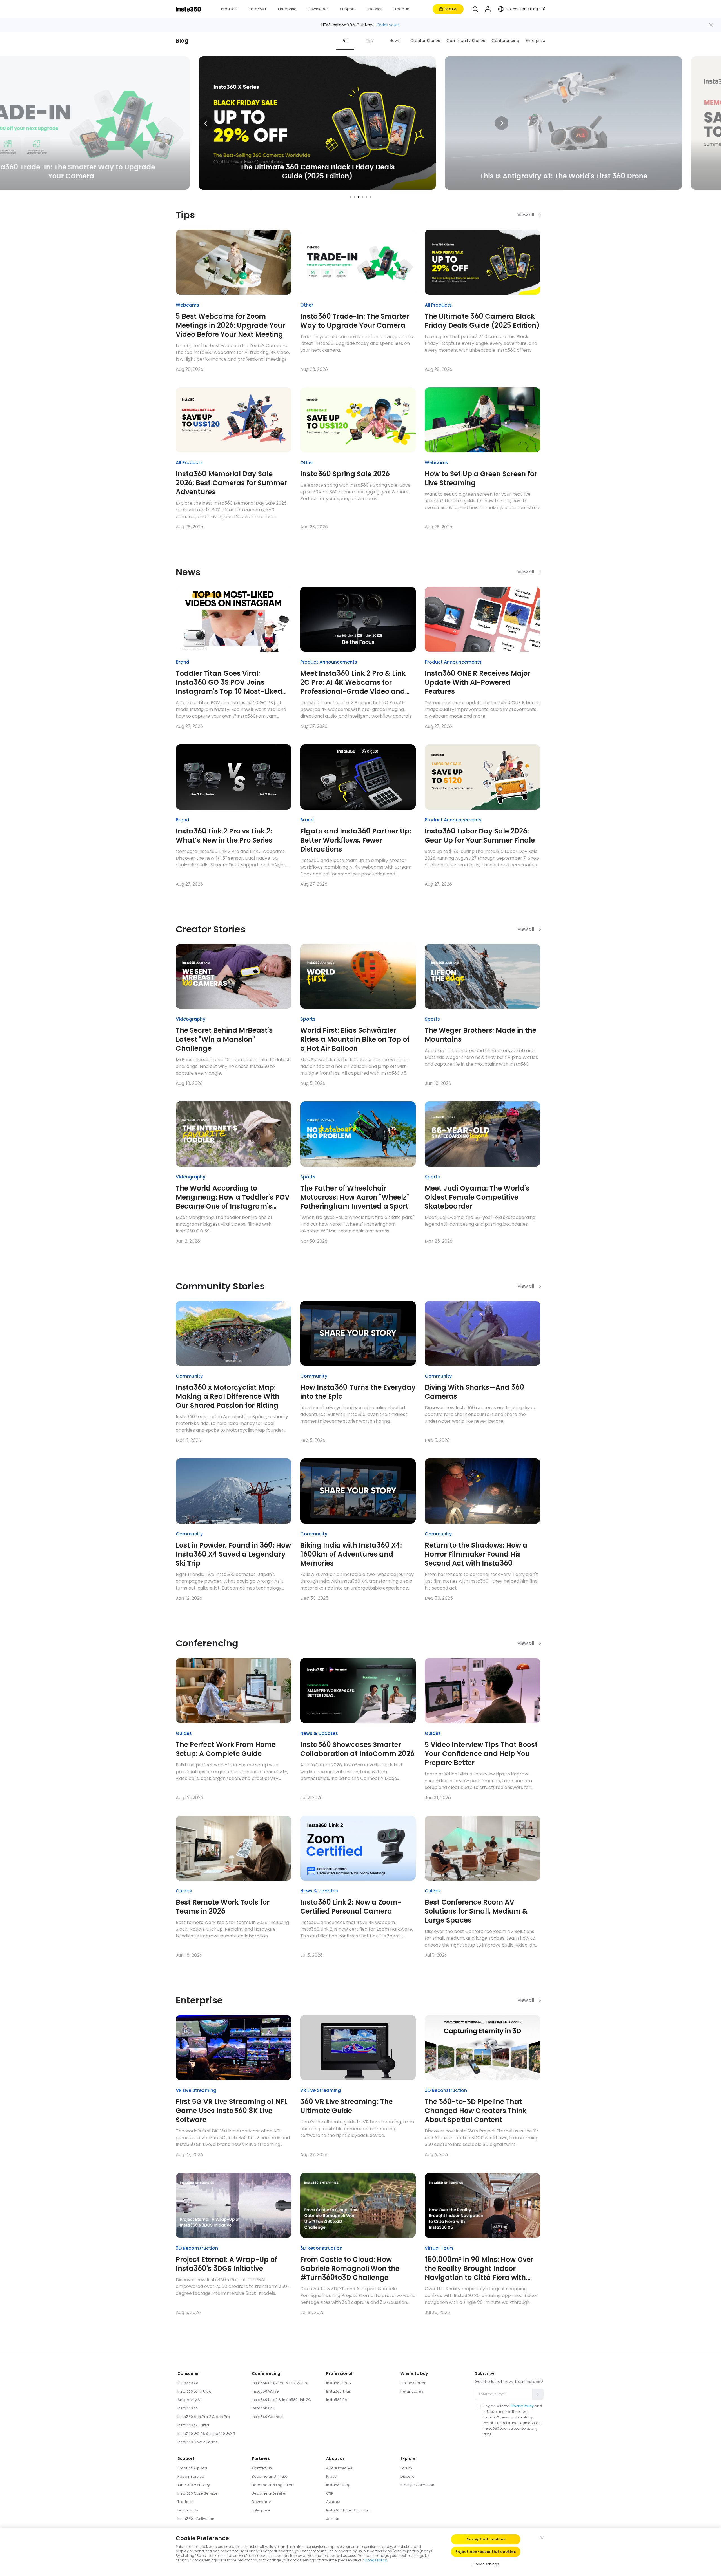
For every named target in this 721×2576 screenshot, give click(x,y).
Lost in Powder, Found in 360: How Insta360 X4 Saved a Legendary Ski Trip (233, 1554)
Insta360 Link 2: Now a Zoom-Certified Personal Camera (351, 1907)
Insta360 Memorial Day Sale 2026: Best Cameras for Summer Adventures (231, 483)
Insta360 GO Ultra (193, 2425)
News (395, 41)
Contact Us (262, 2468)
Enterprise (536, 41)
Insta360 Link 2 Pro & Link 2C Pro (280, 2383)
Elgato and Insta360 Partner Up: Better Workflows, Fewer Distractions (356, 840)
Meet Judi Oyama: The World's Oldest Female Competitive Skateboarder (477, 1197)
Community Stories (466, 41)
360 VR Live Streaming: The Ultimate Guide (346, 2106)
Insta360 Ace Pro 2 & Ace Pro (204, 2417)
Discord (408, 2476)
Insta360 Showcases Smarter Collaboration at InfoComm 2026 (357, 1749)
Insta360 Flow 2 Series (197, 2442)
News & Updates (319, 1733)
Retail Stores (412, 2391)
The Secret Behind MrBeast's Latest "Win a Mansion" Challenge (224, 1039)
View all (526, 215)
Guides (184, 1733)
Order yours (388, 25)
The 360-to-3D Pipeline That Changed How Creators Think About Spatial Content (476, 2111)
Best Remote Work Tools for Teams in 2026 (223, 1907)
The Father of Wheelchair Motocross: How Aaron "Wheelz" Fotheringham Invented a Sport (355, 1197)
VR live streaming (196, 2090)
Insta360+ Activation (196, 2519)
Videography (191, 1019)
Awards (333, 2502)
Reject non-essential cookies (486, 2552)
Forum (406, 2468)
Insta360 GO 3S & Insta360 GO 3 (206, 2434)
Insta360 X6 (188, 2383)
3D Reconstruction (446, 2090)
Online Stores (413, 2383)
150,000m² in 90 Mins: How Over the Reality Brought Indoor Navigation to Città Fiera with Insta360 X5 (479, 2269)
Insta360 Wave (265, 2391)
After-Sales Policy (194, 2485)
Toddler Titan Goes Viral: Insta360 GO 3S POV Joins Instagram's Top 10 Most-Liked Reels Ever (229, 682)
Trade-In (185, 2502)
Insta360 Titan (339, 2391)
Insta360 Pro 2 (339, 2383)
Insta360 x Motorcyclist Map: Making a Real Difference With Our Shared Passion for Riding (228, 1396)
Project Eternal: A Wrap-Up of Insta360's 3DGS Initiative (226, 2264)
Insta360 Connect (268, 2417)
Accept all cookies (486, 2539)
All (345, 41)
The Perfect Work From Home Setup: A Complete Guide (226, 1749)
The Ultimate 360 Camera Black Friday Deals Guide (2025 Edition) (482, 321)
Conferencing (505, 41)
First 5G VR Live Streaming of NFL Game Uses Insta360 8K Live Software (232, 2111)
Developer (262, 2502)
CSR (330, 2493)
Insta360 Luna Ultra (194, 2391)
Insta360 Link (263, 2408)
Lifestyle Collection (417, 2485)
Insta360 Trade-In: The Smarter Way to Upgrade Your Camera (355, 321)
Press (331, 2476)
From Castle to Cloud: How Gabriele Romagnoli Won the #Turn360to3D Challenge (350, 2269)
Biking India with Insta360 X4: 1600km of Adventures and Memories (351, 1554)
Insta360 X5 (188, 2408)
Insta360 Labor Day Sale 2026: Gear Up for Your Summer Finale (480, 836)
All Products (438, 305)
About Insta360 (340, 2468)
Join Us (333, 2519)
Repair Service (191, 2476)
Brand (183, 662)
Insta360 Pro (337, 2400)
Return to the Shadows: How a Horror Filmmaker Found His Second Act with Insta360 (476, 1554)
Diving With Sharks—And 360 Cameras (474, 1392)
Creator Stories (425, 41)
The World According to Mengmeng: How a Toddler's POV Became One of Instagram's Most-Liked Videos (233, 1197)
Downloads (188, 2510)
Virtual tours (439, 2248)
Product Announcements (329, 662)
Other (307, 305)
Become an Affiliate (270, 2476)
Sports (308, 1019)
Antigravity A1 (190, 2400)
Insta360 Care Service (198, 2493)
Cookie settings (486, 2564)
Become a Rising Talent (273, 2485)
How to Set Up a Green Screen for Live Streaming (481, 478)
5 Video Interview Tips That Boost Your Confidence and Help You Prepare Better (481, 1754)
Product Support (192, 2468)
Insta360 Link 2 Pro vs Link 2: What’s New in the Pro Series (224, 836)
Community (189, 1376)
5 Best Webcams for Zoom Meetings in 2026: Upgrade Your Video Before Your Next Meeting (230, 325)
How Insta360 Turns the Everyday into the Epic (358, 1392)
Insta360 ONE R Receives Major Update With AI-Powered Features (478, 682)
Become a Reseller (269, 2493)
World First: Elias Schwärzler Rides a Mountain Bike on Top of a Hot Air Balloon (355, 1039)
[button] (475, 9)
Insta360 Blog (338, 2485)
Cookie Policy (376, 2560)
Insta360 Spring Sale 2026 (345, 474)
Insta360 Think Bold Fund (348, 2510)
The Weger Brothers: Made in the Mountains (480, 1035)
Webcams (187, 305)
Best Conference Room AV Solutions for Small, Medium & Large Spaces (476, 1911)
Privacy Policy (522, 2406)
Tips (370, 41)
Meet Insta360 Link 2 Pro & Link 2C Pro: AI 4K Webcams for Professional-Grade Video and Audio (353, 682)
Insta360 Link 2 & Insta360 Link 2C (281, 2400)
